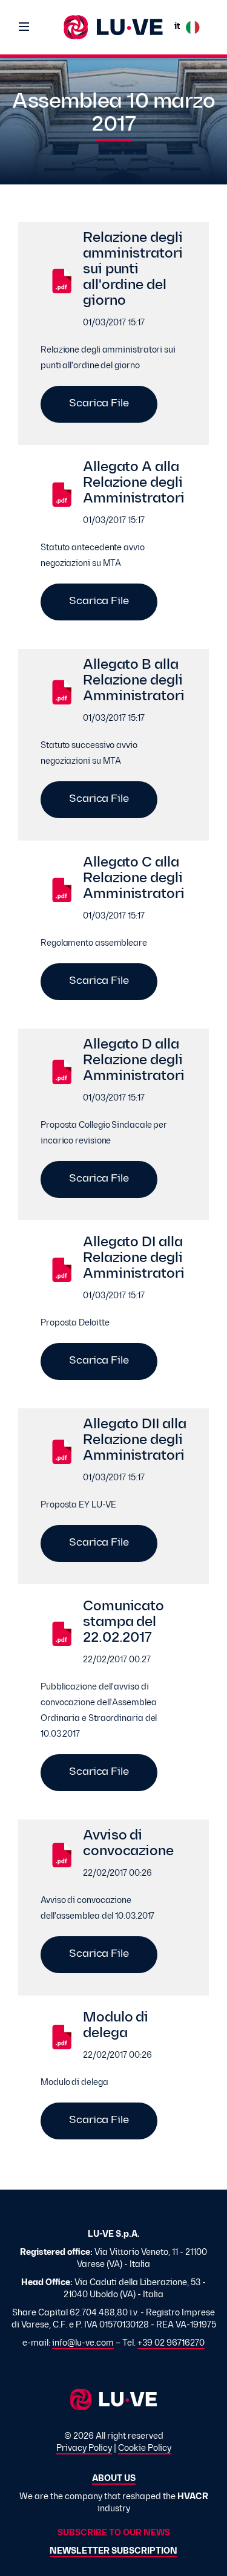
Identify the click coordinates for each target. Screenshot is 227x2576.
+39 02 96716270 (171, 2343)
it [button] (177, 27)
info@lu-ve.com (83, 2343)
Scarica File (99, 404)
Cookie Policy (145, 2449)
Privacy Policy (84, 2449)
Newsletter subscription (113, 2552)
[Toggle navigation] (24, 27)
